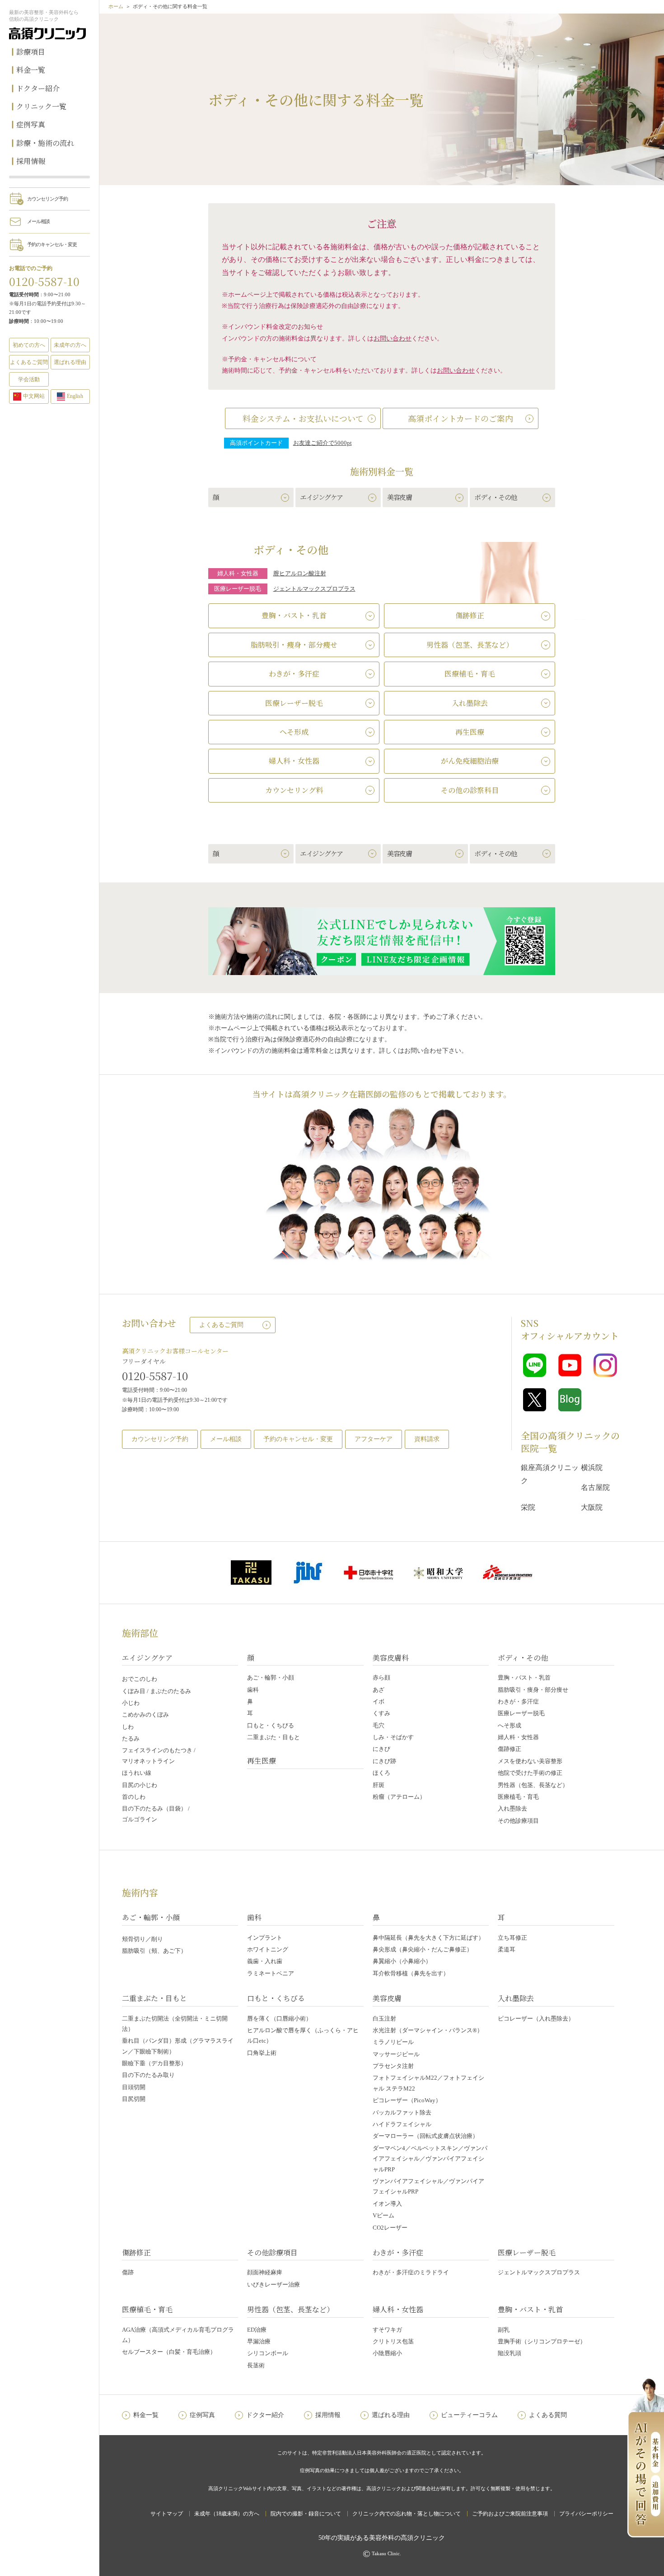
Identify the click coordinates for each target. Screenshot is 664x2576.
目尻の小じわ (140, 1785)
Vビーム (383, 2215)
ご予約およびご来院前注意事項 (510, 2514)
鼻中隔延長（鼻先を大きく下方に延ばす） (428, 1938)
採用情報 (31, 161)
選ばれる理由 (70, 362)
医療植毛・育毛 (518, 1797)
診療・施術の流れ (45, 143)
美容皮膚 (387, 1998)
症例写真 (31, 124)
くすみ (381, 1713)
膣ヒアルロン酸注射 (300, 574)
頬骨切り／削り (143, 1939)
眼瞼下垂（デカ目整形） (154, 2063)
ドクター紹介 (38, 88)
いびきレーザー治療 (274, 2284)
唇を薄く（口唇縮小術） (279, 2018)
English (75, 396)
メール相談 (38, 221)
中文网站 (34, 396)
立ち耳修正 (512, 1938)
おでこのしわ (140, 1679)
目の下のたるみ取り (148, 2075)
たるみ (131, 1738)
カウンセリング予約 (47, 199)
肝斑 (379, 1785)
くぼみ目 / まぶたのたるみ (157, 1691)
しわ (128, 1727)
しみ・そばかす (393, 1737)
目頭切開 (134, 2087)
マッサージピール (396, 2054)
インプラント (265, 1938)
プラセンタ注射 (393, 2066)
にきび (381, 1749)
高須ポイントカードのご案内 (461, 418)
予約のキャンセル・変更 (52, 244)
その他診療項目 (518, 1821)
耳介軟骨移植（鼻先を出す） (411, 1973)
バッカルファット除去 (402, 2112)
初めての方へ (29, 345)
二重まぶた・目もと (274, 1737)
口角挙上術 (262, 2053)
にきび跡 (384, 1761)
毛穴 (379, 1725)
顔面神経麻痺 (265, 2272)
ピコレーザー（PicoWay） (407, 2100)
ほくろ (381, 1773)
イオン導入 (387, 2204)
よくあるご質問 (221, 1325)
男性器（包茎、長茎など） (533, 1785)
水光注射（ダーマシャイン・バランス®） (428, 2030)
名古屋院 (595, 1487)
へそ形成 (510, 1725)
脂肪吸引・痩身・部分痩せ (533, 1690)
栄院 (528, 1507)
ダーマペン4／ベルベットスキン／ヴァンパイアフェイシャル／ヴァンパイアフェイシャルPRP (430, 2159)
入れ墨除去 (512, 1808)
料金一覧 (31, 70)
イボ (379, 1701)
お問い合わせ (393, 338)
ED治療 (257, 2330)
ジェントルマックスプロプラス (314, 589)
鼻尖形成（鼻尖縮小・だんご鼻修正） (423, 1949)
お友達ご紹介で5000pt (323, 443)
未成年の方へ (70, 345)
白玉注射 (384, 2018)
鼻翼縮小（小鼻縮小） (402, 1961)
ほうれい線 (137, 1773)
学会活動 (29, 379)
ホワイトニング (268, 1949)
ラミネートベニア (271, 1973)
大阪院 (592, 1507)
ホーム (116, 6)
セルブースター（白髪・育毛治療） (169, 2352)
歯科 (253, 1690)
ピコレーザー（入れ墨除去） (536, 2018)
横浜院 (592, 1468)
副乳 (504, 2330)
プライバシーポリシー (586, 2514)
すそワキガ (387, 2330)
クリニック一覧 (41, 106)
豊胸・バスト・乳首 (524, 1678)
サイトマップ (167, 2514)
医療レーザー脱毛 (521, 1713)
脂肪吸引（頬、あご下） (154, 1951)
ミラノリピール (393, 2042)
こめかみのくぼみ (145, 1715)
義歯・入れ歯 (265, 1961)
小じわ (131, 1703)
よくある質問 (548, 2415)
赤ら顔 (381, 1678)
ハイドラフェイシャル (402, 2124)
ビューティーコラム (469, 2415)
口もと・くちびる (271, 1725)
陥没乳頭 (510, 2353)
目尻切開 (134, 2099)
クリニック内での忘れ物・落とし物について (407, 2514)
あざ (379, 1690)
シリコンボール (268, 2353)
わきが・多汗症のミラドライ (411, 2272)
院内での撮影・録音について (306, 2514)
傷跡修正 (510, 1749)
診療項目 (31, 52)
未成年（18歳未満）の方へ (227, 2514)
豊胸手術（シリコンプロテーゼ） (542, 2341)
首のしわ (134, 1797)
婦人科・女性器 (518, 1737)
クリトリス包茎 (393, 2341)
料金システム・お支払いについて (303, 418)
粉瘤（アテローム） (399, 1797)
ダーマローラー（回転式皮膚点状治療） (426, 2136)
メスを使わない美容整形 (530, 1761)
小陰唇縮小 (387, 2353)
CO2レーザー (390, 2228)
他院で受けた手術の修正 (530, 1773)
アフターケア (374, 1439)
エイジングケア (147, 1658)
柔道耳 (507, 1949)
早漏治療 (259, 2341)
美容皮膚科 (391, 1658)
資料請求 (427, 1439)
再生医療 (262, 1761)
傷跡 (128, 2272)
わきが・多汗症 (518, 1701)
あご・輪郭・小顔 (271, 1678)
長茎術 (256, 2365)
